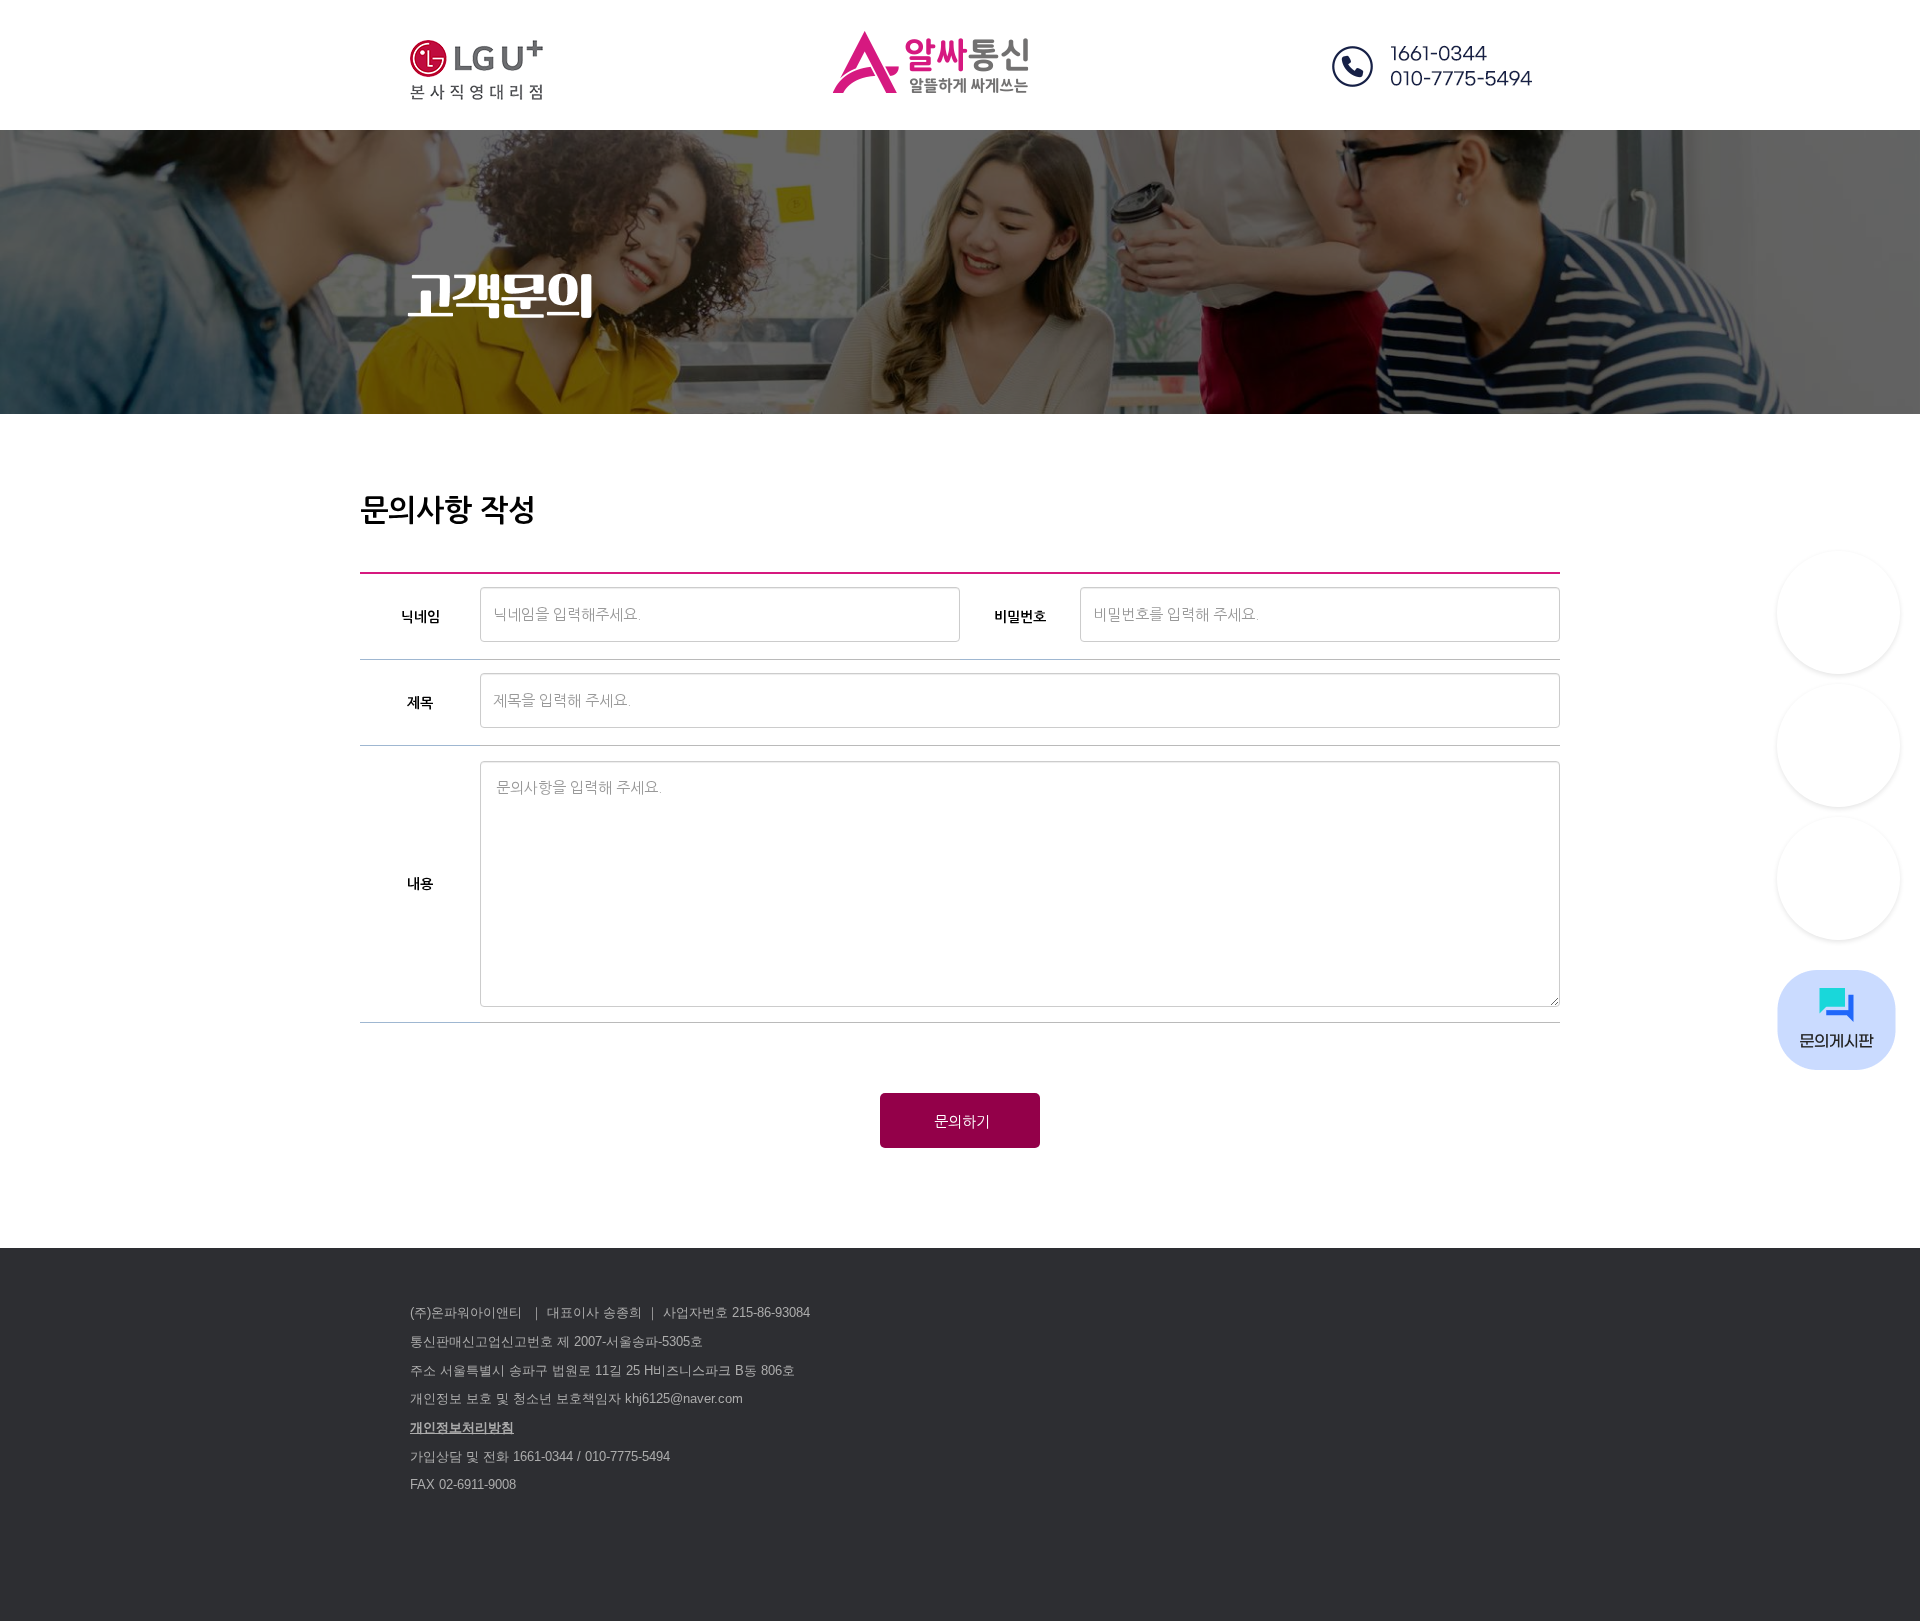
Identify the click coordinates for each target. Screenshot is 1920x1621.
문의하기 (960, 1121)
